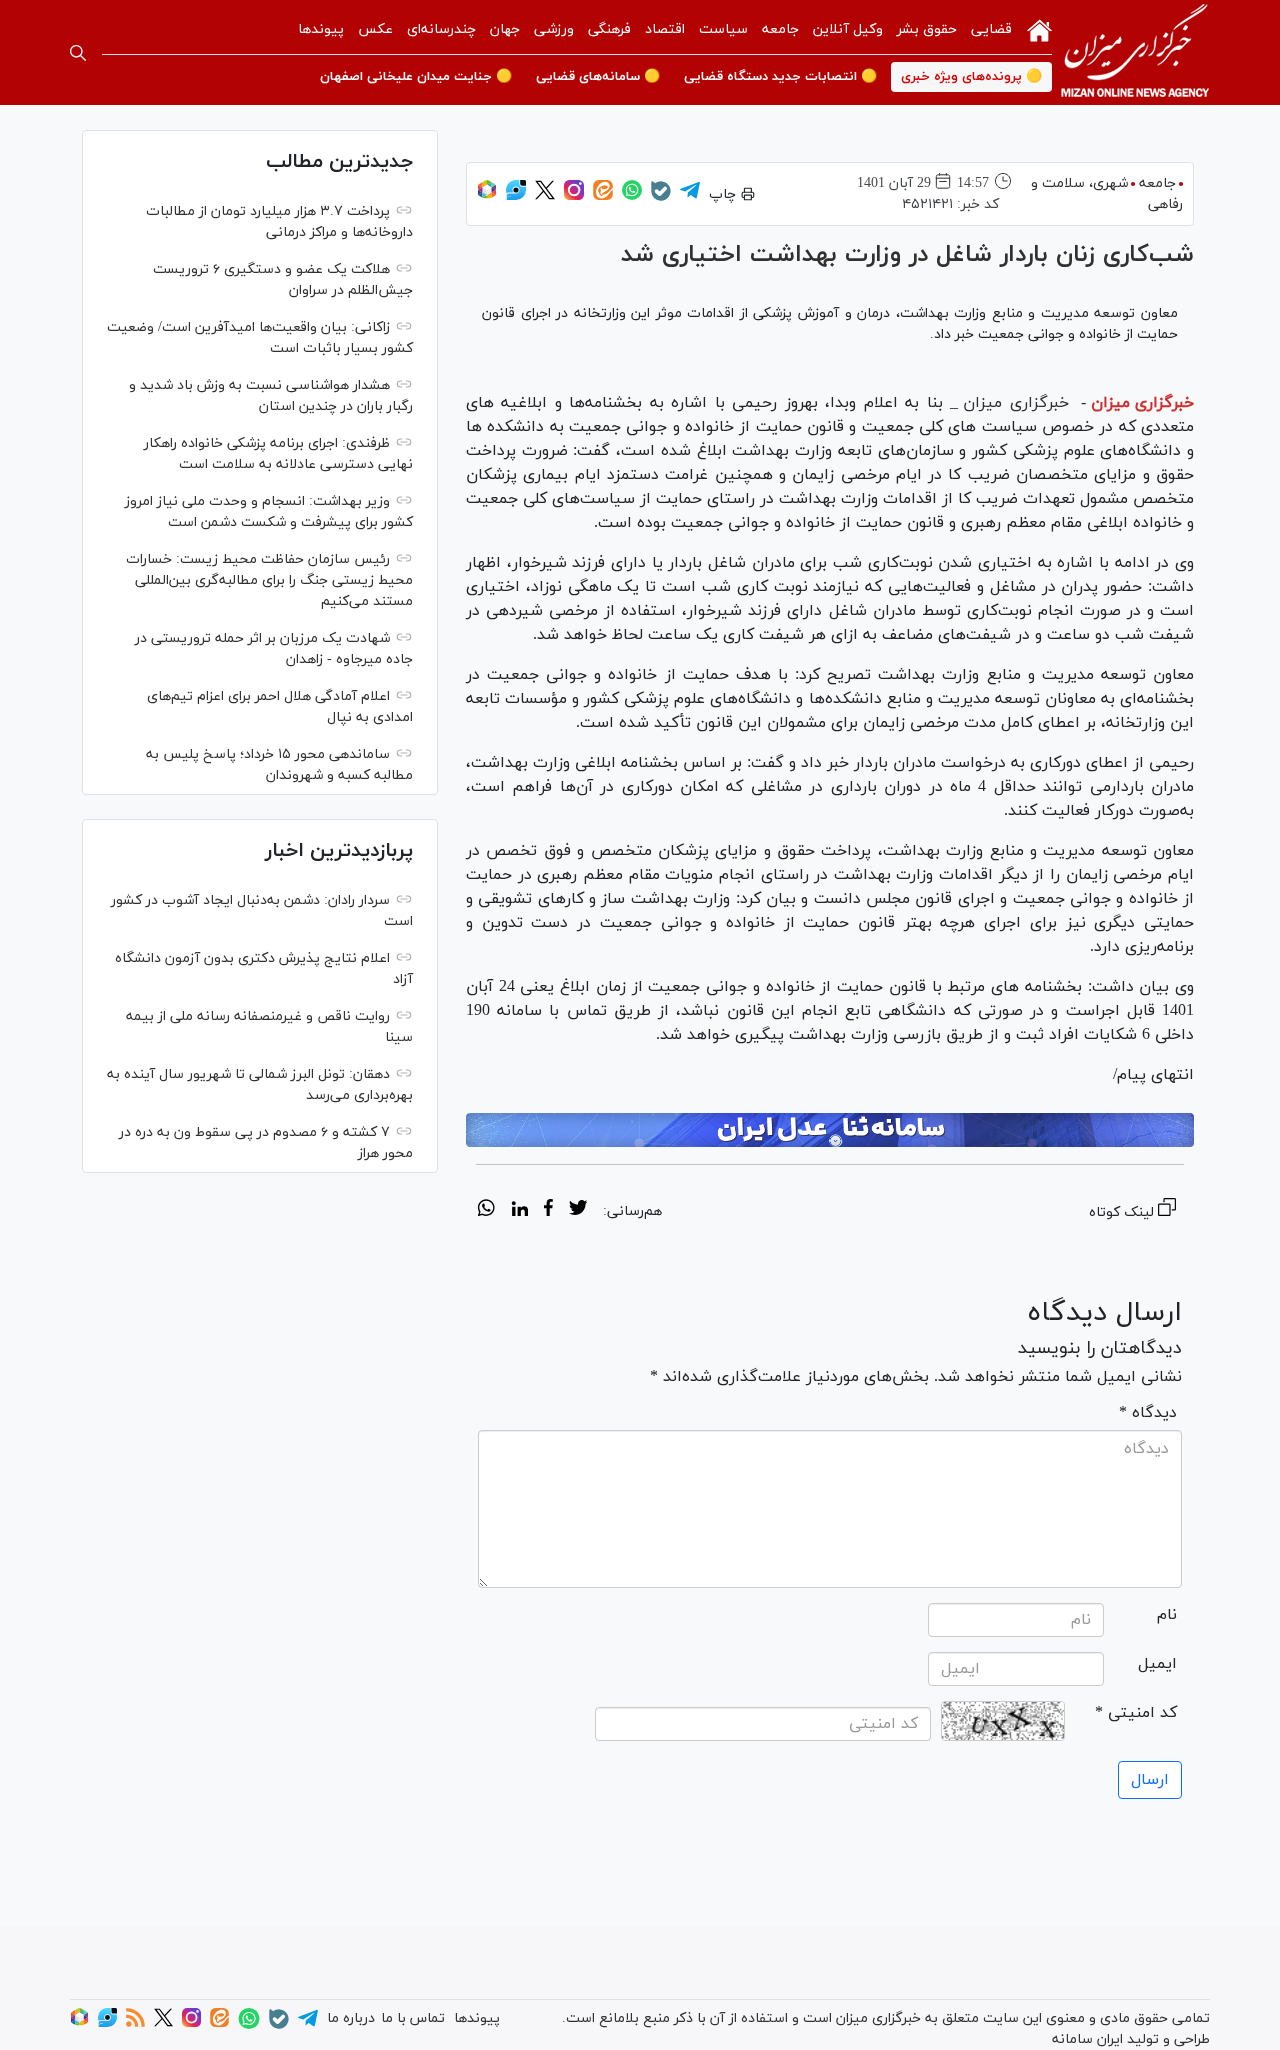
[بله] (661, 197)
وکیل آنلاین (848, 29)
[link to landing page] (1135, 52)
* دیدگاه (1148, 1413)
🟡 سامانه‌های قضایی (598, 77)
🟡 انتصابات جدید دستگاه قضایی (780, 77)
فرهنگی (609, 29)
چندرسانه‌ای (441, 29)
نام (1167, 1615)
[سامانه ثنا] (830, 1130)
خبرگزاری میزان (1142, 403)
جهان (505, 29)
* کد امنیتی (1136, 1713)
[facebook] (548, 1211)
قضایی (991, 29)
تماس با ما (413, 2018)
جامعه (780, 29)
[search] (78, 53)
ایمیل (1157, 1664)
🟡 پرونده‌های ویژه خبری (971, 77)
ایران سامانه (1087, 2039)
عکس (375, 29)
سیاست (723, 29)
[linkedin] (519, 1211)
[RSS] (135, 2023)
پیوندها (321, 29)
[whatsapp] (486, 1211)
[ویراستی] (516, 196)
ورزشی (554, 29)
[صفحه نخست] (1039, 29)
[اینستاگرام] (574, 196)
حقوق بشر (927, 29)
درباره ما (351, 2018)
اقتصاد (665, 29)
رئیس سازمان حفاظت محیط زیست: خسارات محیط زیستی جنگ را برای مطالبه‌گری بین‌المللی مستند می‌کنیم (269, 580)
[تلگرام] (690, 196)
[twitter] (578, 1211)
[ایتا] (603, 196)
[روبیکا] (487, 196)
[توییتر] (545, 196)
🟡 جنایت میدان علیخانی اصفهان (416, 77)
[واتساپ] (632, 196)
